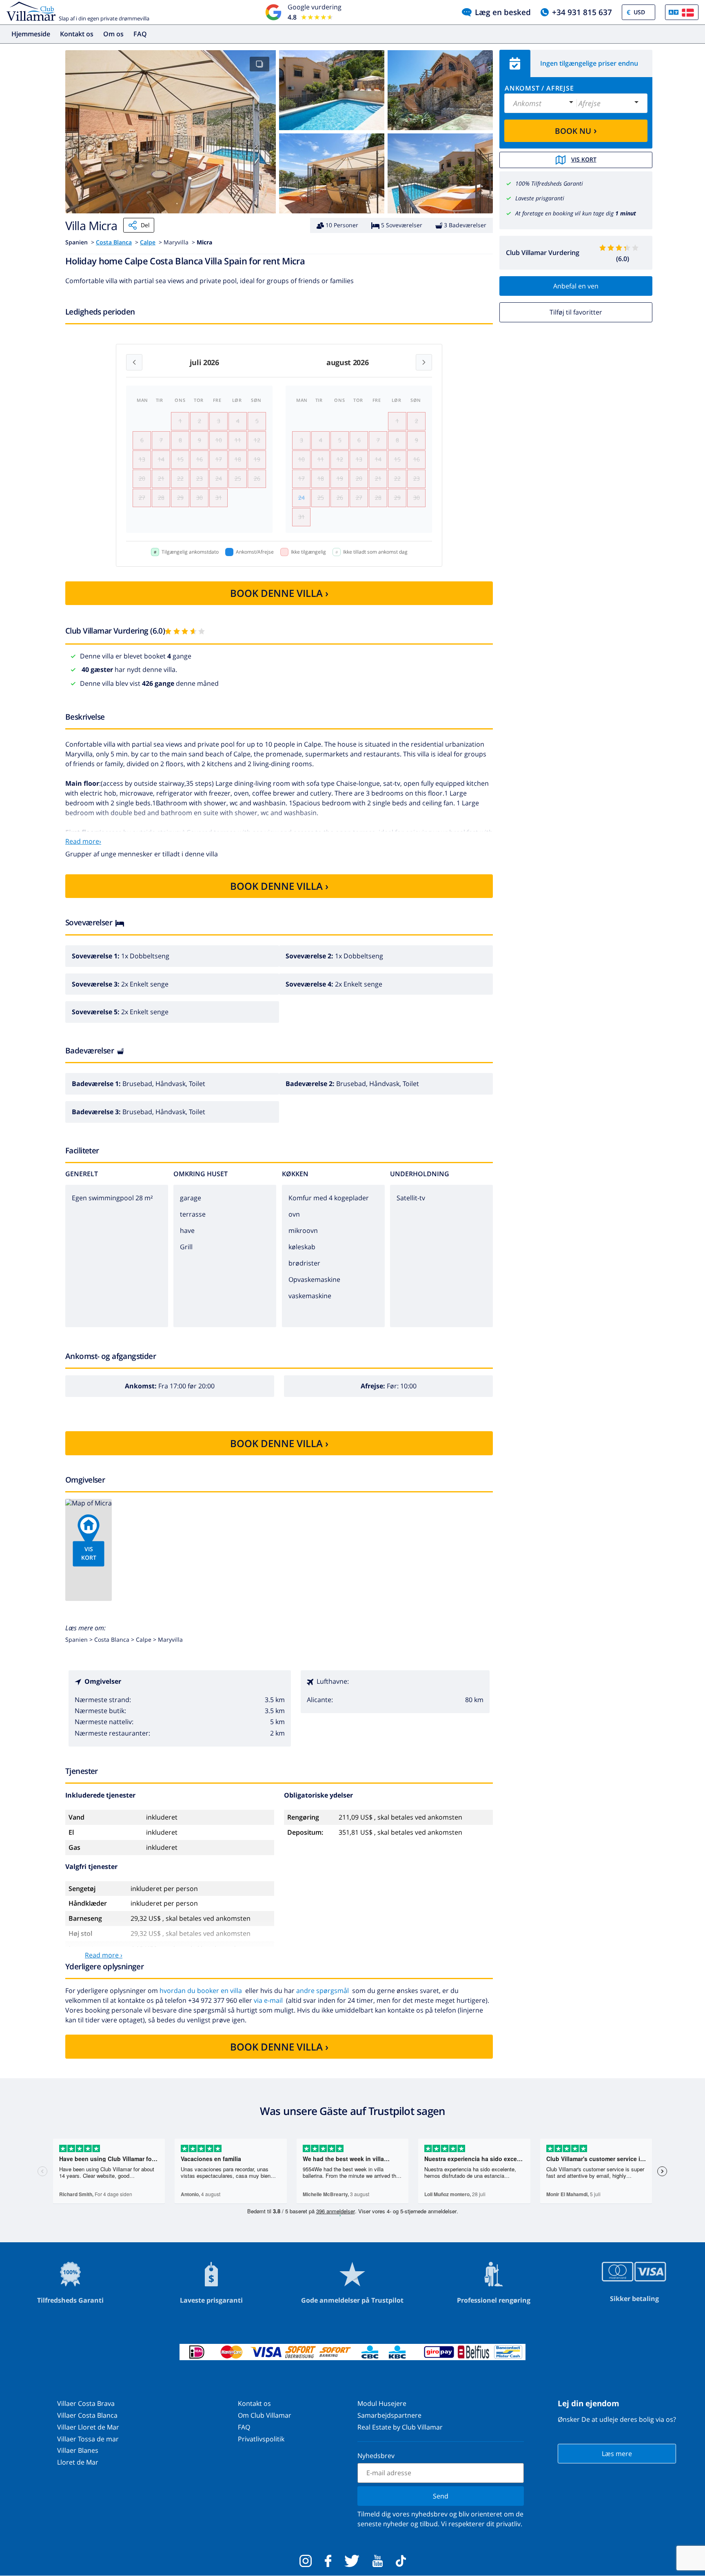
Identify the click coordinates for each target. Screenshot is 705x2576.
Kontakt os (77, 34)
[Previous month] (134, 362)
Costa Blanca (114, 242)
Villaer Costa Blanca (87, 2415)
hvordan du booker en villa (201, 1991)
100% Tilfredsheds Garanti (549, 183)
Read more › (104, 1955)
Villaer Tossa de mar (88, 2439)
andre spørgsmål (323, 1991)
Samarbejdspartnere (389, 2415)
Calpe (148, 242)
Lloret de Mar (78, 2462)
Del (145, 225)
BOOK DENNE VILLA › (279, 593)
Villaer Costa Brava (86, 2403)
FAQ (140, 34)
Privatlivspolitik (261, 2439)
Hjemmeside (31, 34)
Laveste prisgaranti (540, 198)
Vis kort (584, 159)
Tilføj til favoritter (576, 312)
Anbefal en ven (576, 286)
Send (441, 2496)
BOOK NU (576, 130)
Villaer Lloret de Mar (88, 2427)
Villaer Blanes (78, 2450)
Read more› (83, 841)
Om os (113, 34)
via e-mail (268, 2000)
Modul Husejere (382, 2403)
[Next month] (424, 362)
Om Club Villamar (265, 2415)
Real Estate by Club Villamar (400, 2427)
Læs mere (617, 2454)
